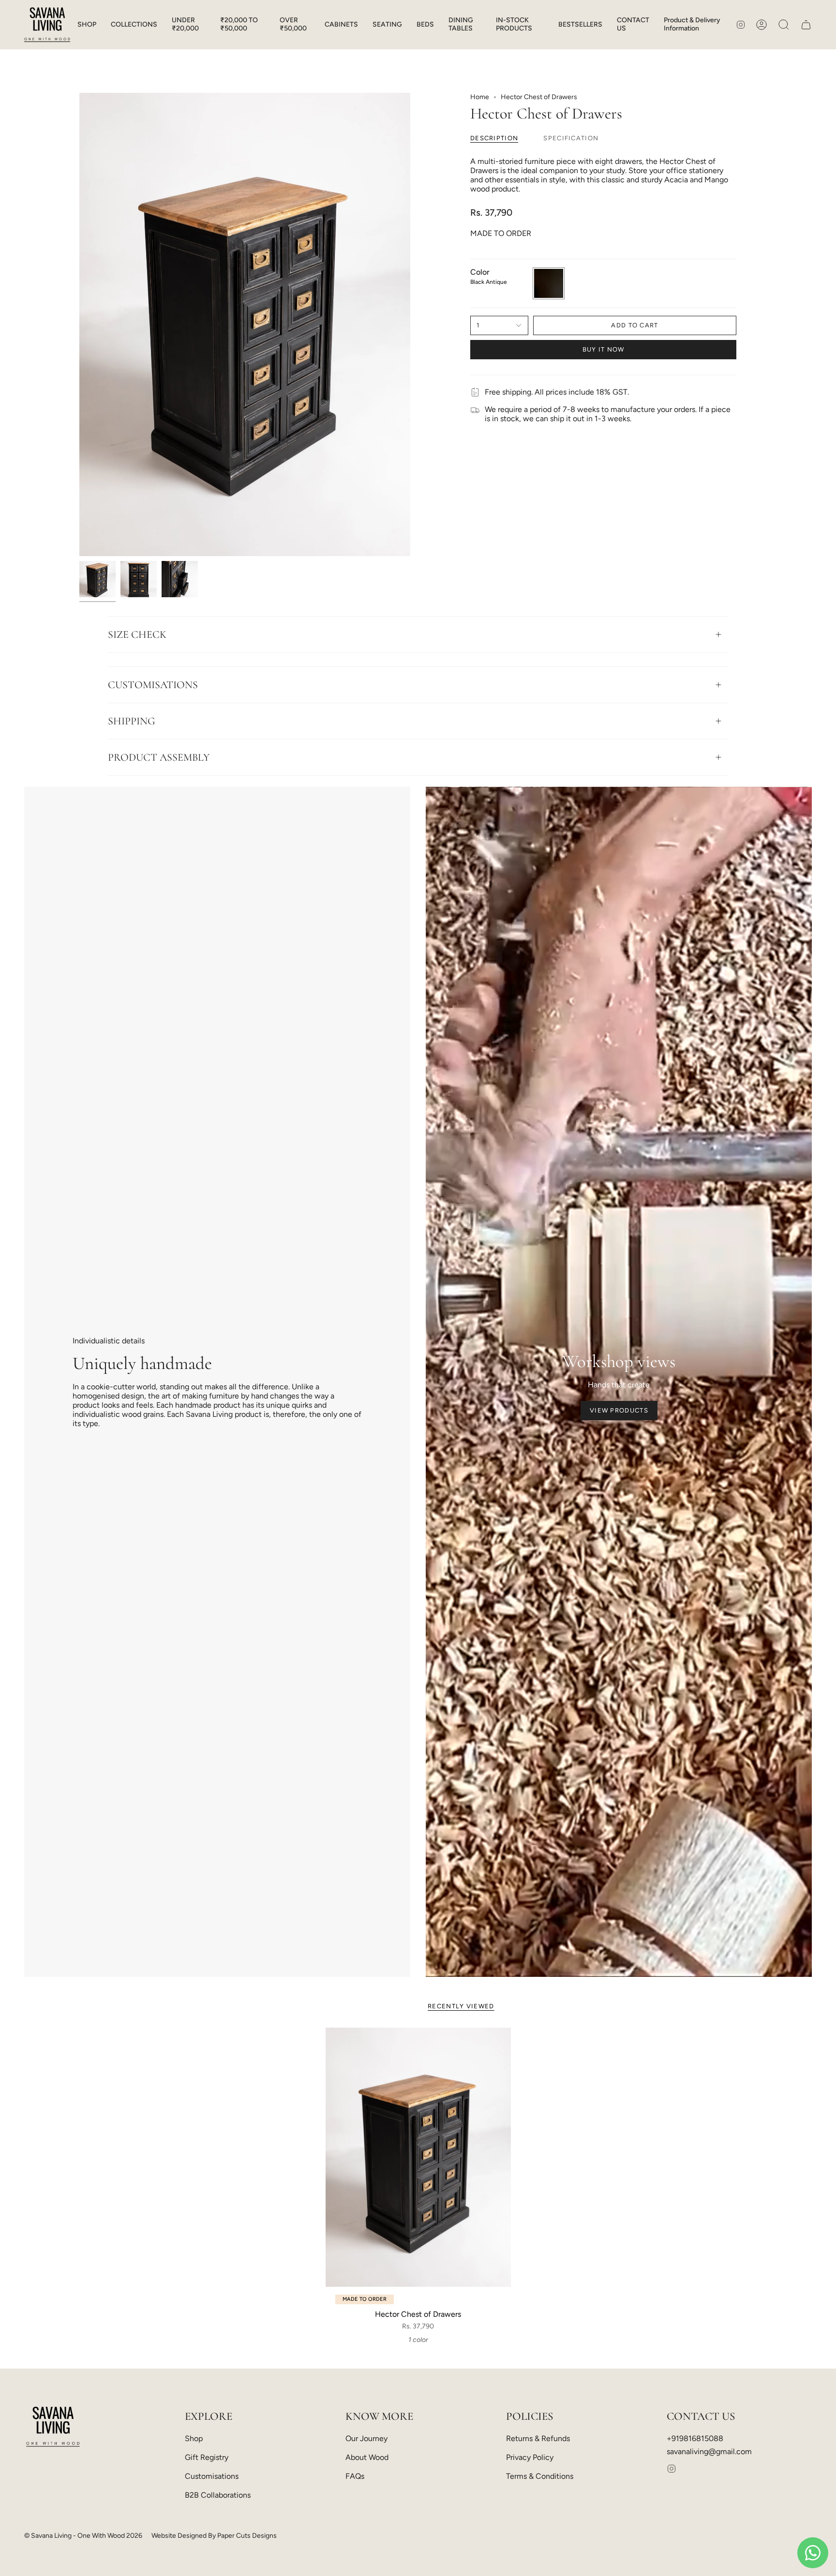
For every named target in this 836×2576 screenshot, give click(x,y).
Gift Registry (207, 2457)
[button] (87, 25)
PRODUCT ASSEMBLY (159, 757)
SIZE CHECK (137, 634)
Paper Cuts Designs (247, 2536)
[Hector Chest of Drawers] (418, 2157)
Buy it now (604, 349)
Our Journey (366, 2438)
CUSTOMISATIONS (153, 685)
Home (480, 97)
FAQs (355, 2476)
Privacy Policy (530, 2457)
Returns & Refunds (538, 2438)
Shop (194, 2438)
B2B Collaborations (218, 2495)
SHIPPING (132, 721)
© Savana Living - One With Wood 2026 (83, 2536)
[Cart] (806, 25)
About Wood (367, 2457)
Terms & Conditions (540, 2476)
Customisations (212, 2476)
